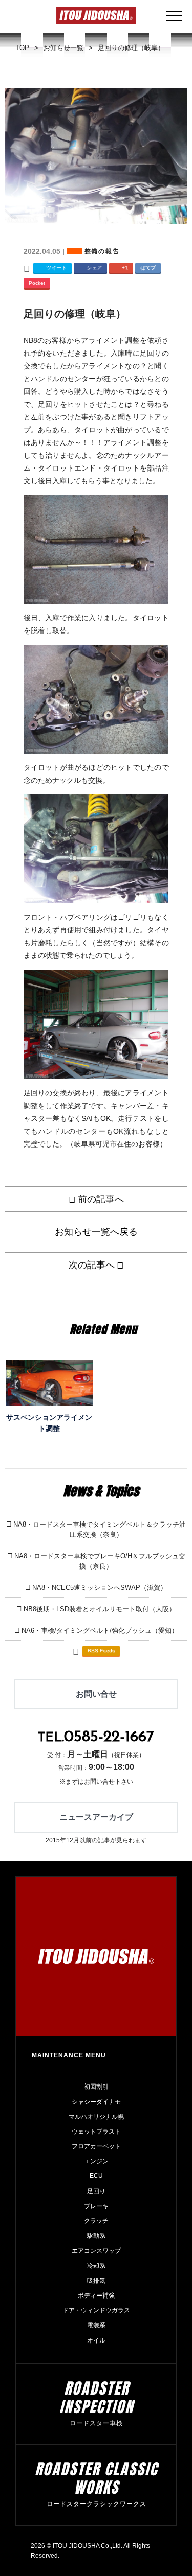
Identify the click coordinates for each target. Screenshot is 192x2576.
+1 (125, 267)
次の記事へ (92, 1265)
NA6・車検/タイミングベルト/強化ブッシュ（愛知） (100, 1631)
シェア (94, 267)
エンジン (96, 2161)
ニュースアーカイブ (96, 1817)
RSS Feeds (101, 1650)
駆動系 (96, 2236)
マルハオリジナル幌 (96, 2117)
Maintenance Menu (69, 2055)
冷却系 (96, 2266)
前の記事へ (101, 1199)
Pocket (37, 283)
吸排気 (96, 2281)
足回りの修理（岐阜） (75, 314)
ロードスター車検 (96, 2423)
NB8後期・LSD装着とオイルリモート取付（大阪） (100, 1609)
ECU (96, 2176)
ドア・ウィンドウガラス (96, 2310)
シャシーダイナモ (96, 2102)
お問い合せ (96, 1694)
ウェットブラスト (96, 2132)
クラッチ (96, 2221)
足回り (96, 2191)
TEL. (96, 1738)
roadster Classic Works (96, 2478)
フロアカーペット (96, 2146)
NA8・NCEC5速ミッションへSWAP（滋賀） (100, 1588)
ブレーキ (96, 2206)
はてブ (148, 267)
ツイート (56, 267)
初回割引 (96, 2087)
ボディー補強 (96, 2296)
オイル (96, 2340)
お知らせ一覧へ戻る (96, 1232)
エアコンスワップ (96, 2251)
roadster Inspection (97, 2397)
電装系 (96, 2325)
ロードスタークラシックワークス (97, 2504)
